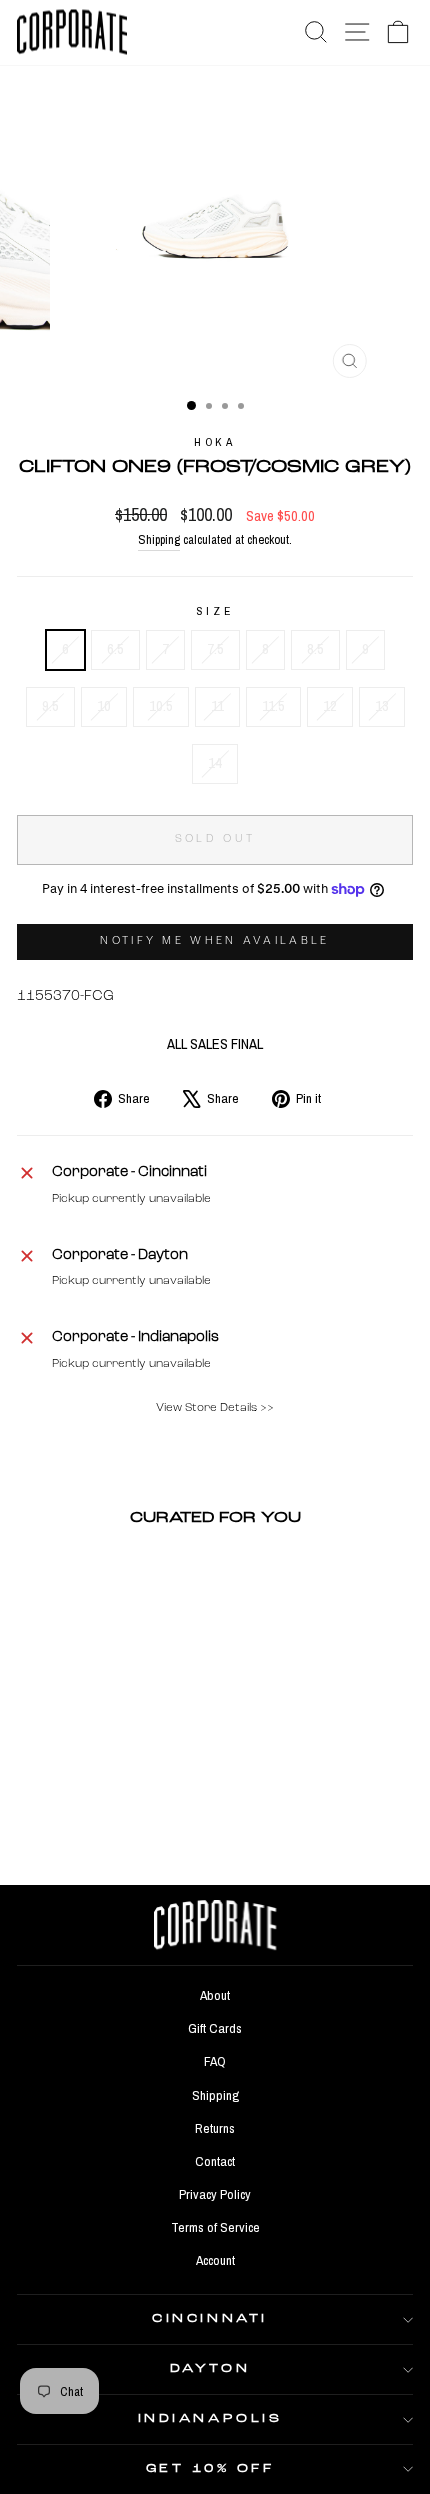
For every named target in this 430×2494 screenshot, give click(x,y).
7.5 (215, 649)
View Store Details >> (215, 1408)
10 (104, 706)
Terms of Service (215, 2227)
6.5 (115, 649)
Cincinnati (209, 2319)
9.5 (50, 706)
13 (382, 706)
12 (330, 706)
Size (215, 611)
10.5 (161, 706)
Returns (215, 2128)
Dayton (210, 2369)
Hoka (214, 442)
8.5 (315, 649)
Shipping (159, 539)
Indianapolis (210, 2419)
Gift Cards (215, 2028)
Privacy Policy (215, 2194)
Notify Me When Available (214, 941)
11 (217, 706)
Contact (215, 2161)
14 (215, 763)
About (215, 1995)
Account (215, 2260)
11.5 (273, 706)
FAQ (215, 2061)
